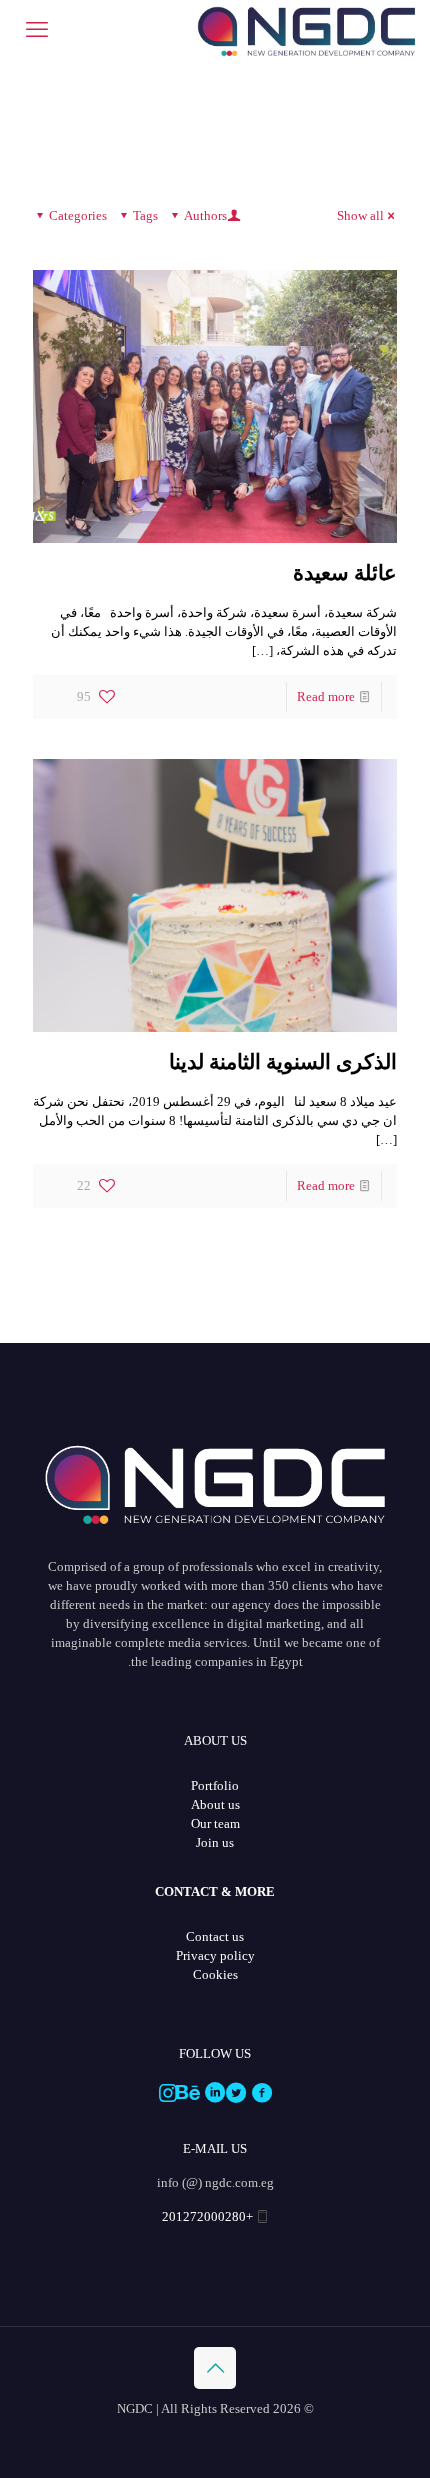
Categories (78, 215)
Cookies (215, 1974)
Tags (145, 215)
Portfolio (215, 1785)
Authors (205, 215)
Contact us (215, 1936)
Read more (326, 696)
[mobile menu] (37, 30)
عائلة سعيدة (345, 573)
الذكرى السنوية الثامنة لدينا (283, 1062)
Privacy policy (215, 1955)
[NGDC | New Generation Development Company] (306, 30)
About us (215, 1804)
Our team (215, 1823)
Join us (215, 1842)
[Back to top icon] (215, 2368)
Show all (360, 215)
